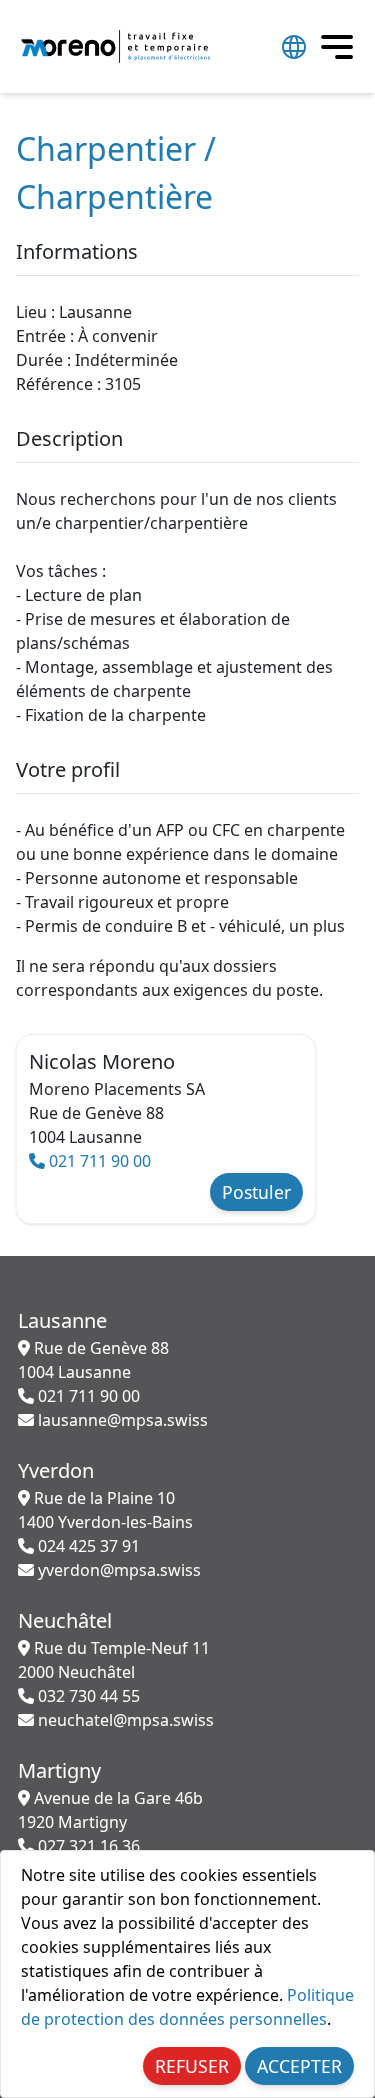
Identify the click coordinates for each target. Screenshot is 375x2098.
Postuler (256, 1192)
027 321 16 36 (87, 1846)
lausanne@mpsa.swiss (121, 1420)
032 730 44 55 (87, 1696)
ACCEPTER (299, 2066)
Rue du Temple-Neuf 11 (114, 1660)
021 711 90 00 (98, 1161)
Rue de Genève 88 (93, 1360)
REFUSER (192, 2066)
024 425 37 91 (87, 1546)
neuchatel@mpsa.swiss (124, 1720)
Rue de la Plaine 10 (105, 1510)
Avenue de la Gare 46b (110, 1810)
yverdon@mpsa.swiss (117, 1570)
